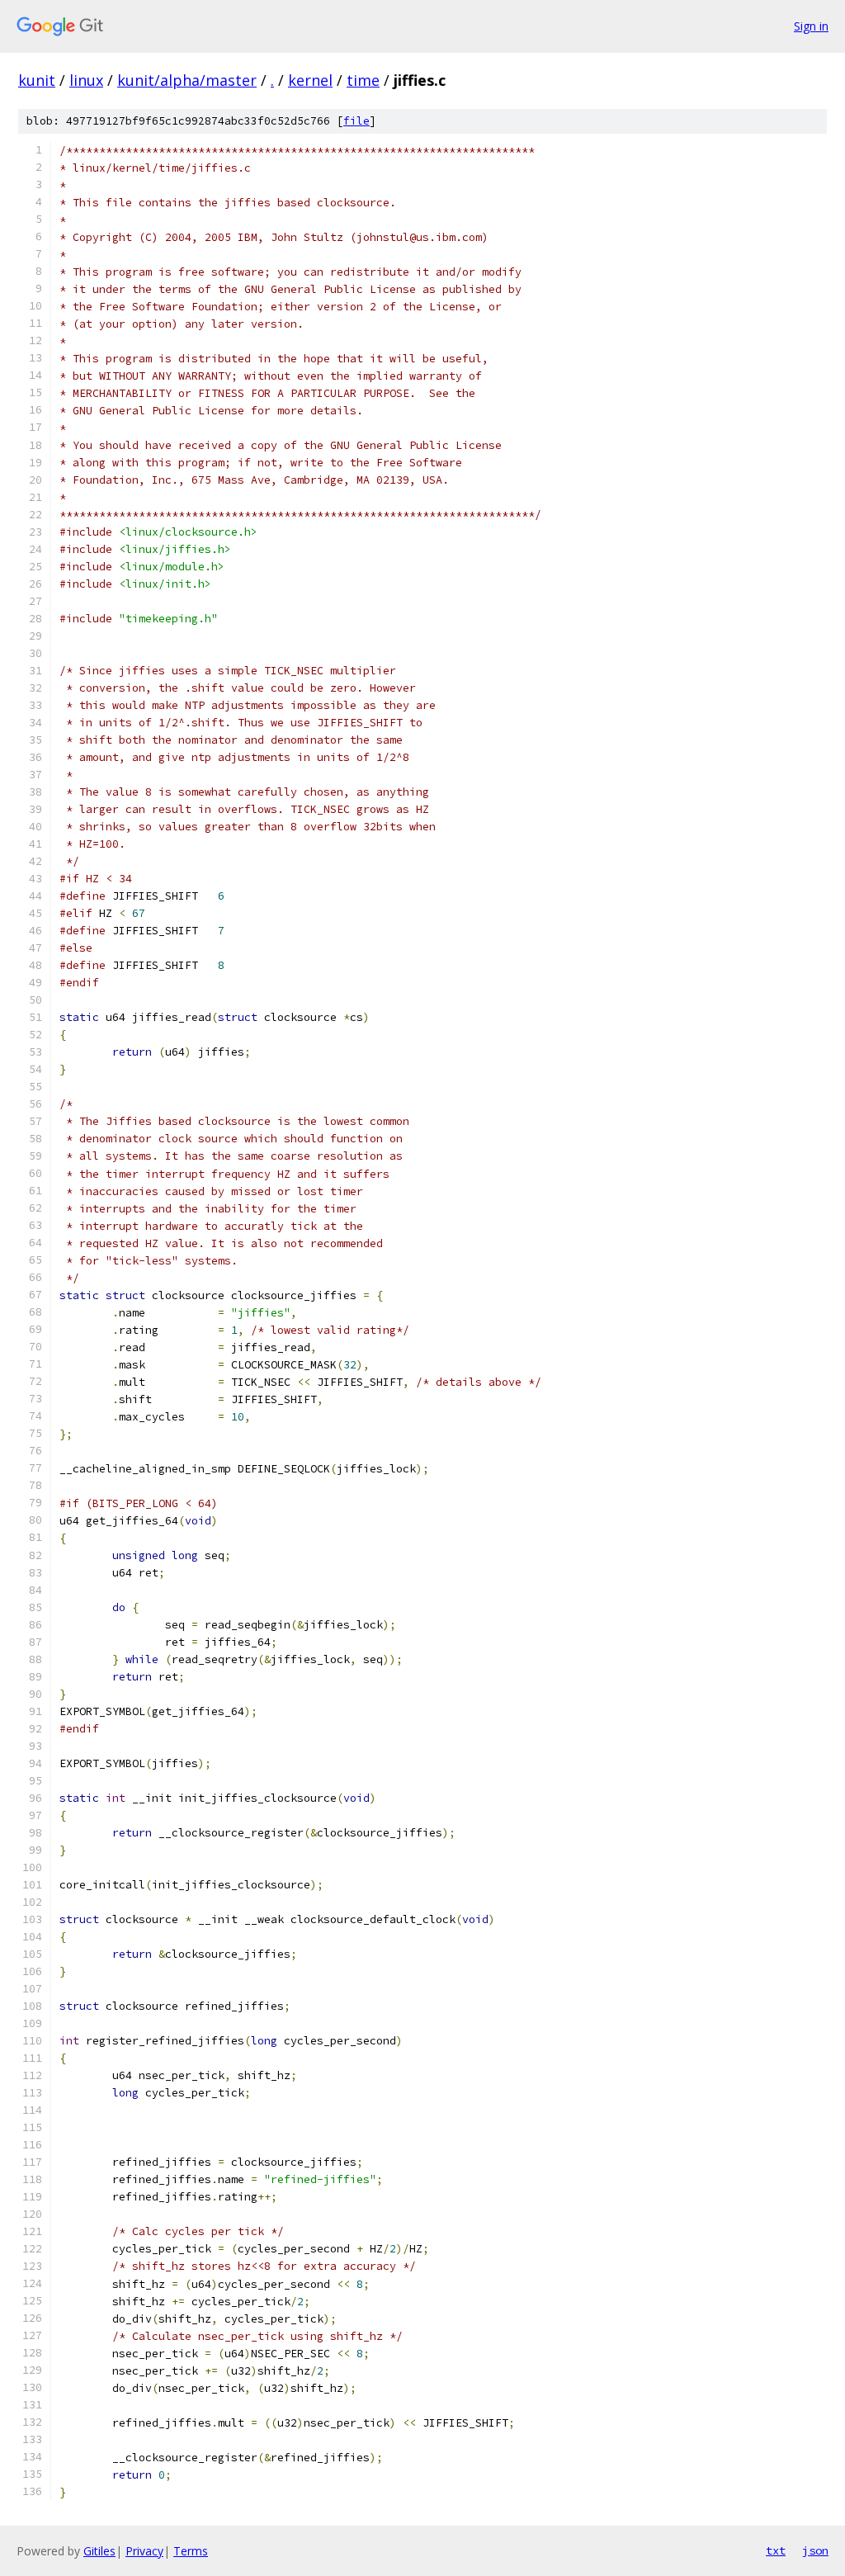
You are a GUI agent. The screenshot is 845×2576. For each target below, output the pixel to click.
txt (776, 2550)
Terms (191, 2551)
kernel (310, 80)
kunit (37, 80)
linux (86, 80)
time (363, 80)
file (356, 121)
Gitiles (99, 2551)
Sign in (811, 26)
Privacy (144, 2551)
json (815, 2550)
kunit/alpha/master (187, 80)
